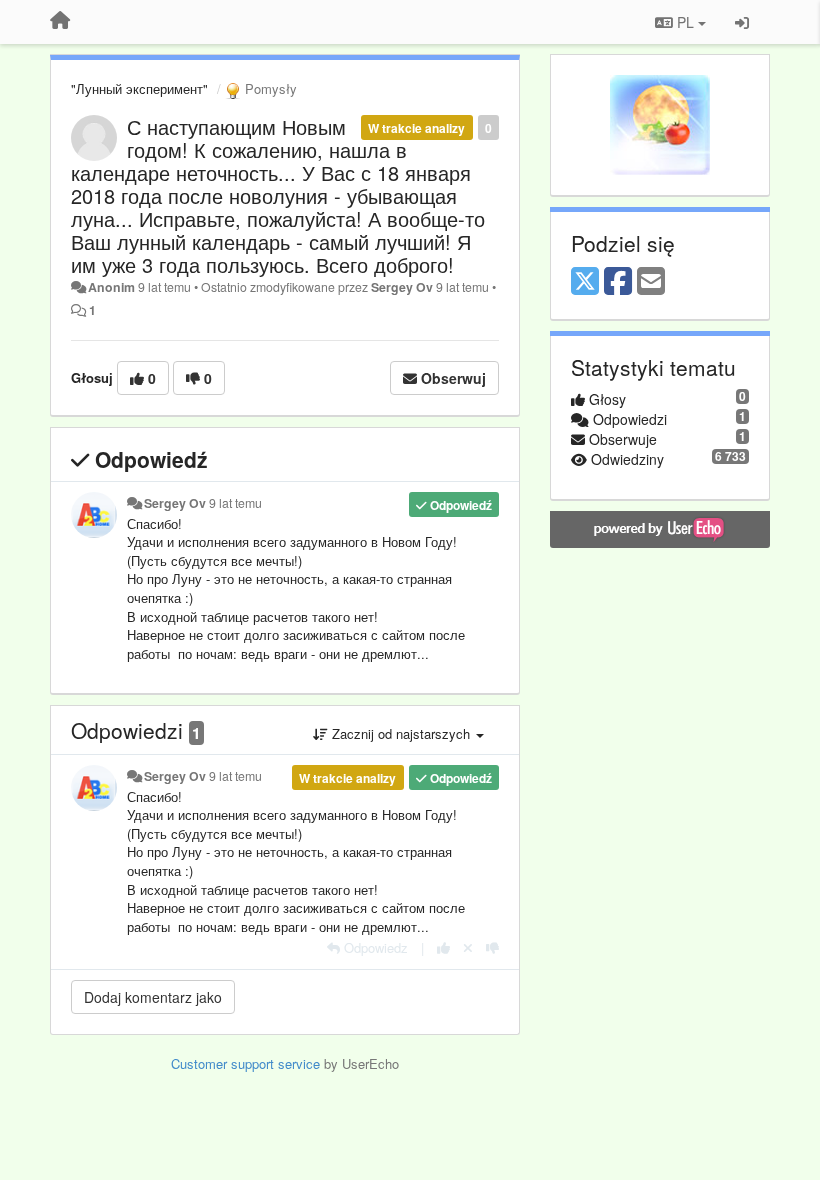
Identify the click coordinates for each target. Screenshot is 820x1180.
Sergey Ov (402, 287)
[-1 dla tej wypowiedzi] (492, 947)
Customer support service (245, 1063)
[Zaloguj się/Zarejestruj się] (742, 22)
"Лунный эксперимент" (139, 88)
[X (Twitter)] (585, 282)
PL (685, 22)
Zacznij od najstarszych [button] (401, 733)
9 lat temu (235, 503)
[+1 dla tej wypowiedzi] (443, 947)
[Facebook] (618, 282)
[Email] (651, 282)
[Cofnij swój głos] (468, 947)
